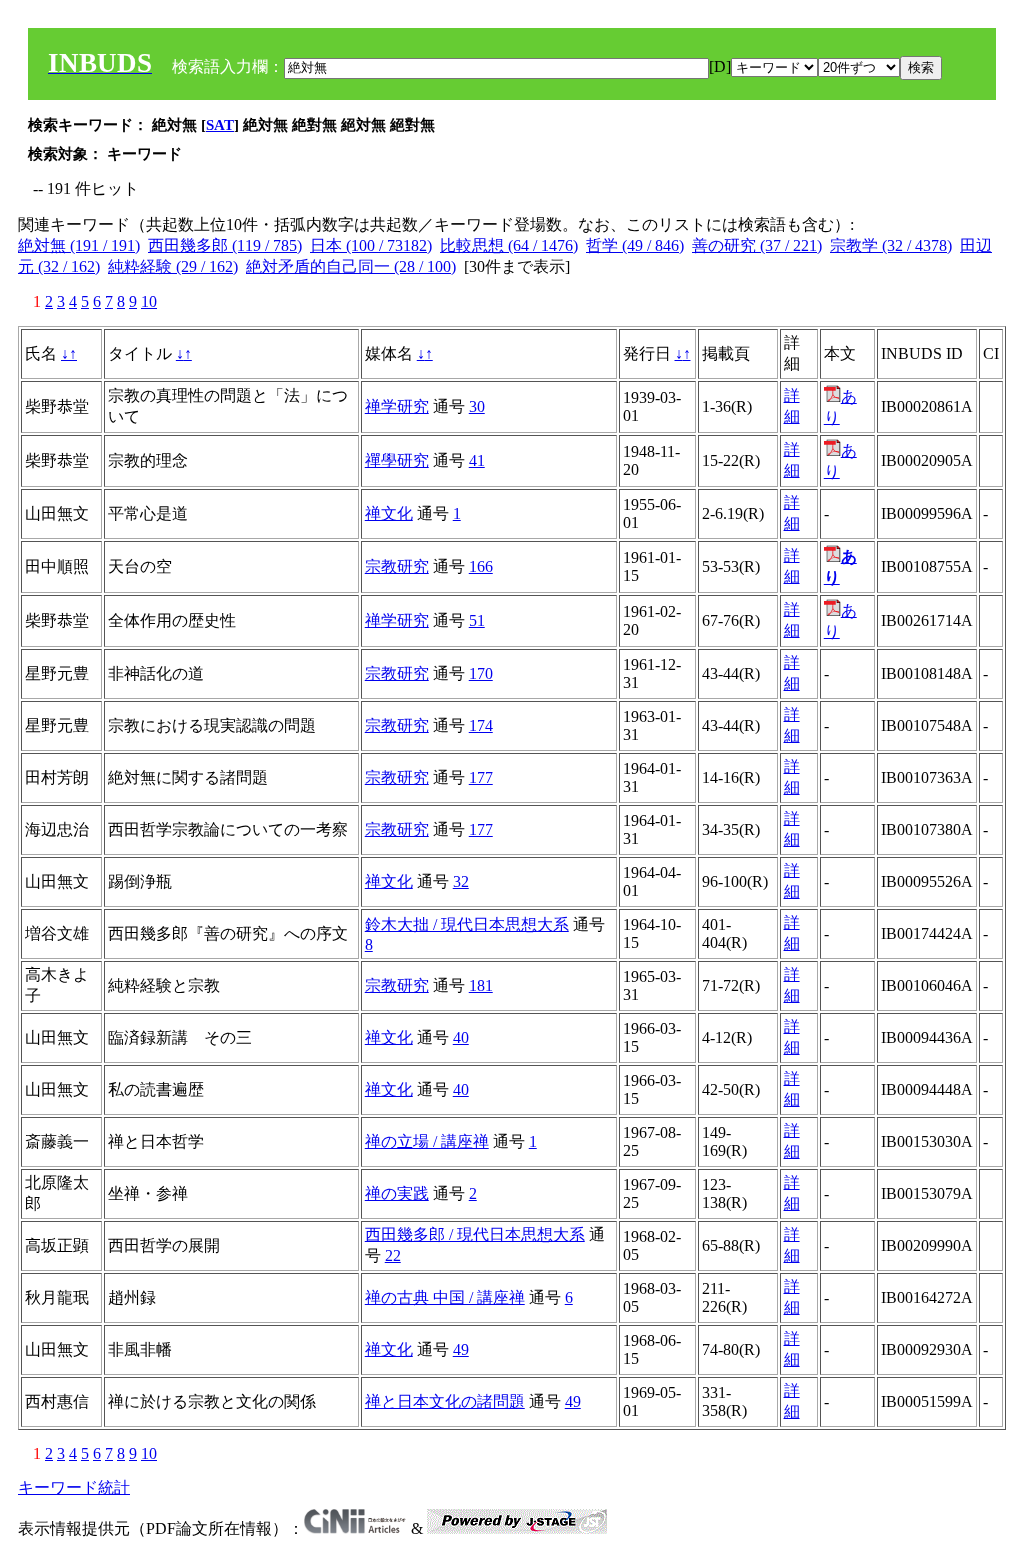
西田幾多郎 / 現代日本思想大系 (475, 1234)
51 (477, 620)
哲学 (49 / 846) (635, 245)
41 (477, 460)
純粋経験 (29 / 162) (173, 266)
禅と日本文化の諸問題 (445, 1401)
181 (481, 985)
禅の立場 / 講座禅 (427, 1141)
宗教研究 (397, 566)
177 (481, 777)
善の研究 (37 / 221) (757, 245)
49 (461, 1349)
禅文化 (389, 513)
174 (481, 725)
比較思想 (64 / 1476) (509, 245)
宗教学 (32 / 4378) (891, 245)
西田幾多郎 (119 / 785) (225, 245)
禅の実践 (397, 1193)
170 (481, 673)
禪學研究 (397, 460)
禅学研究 (397, 406)
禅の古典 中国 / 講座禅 (445, 1297)
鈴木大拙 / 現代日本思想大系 (467, 924)
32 (461, 881)
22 (393, 1255)
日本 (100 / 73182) (371, 245)
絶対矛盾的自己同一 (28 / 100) (351, 266)
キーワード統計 (74, 1487)
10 (149, 301)
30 (477, 406)
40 (461, 1037)
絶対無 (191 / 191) (79, 245)
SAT (220, 125)
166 (481, 566)
